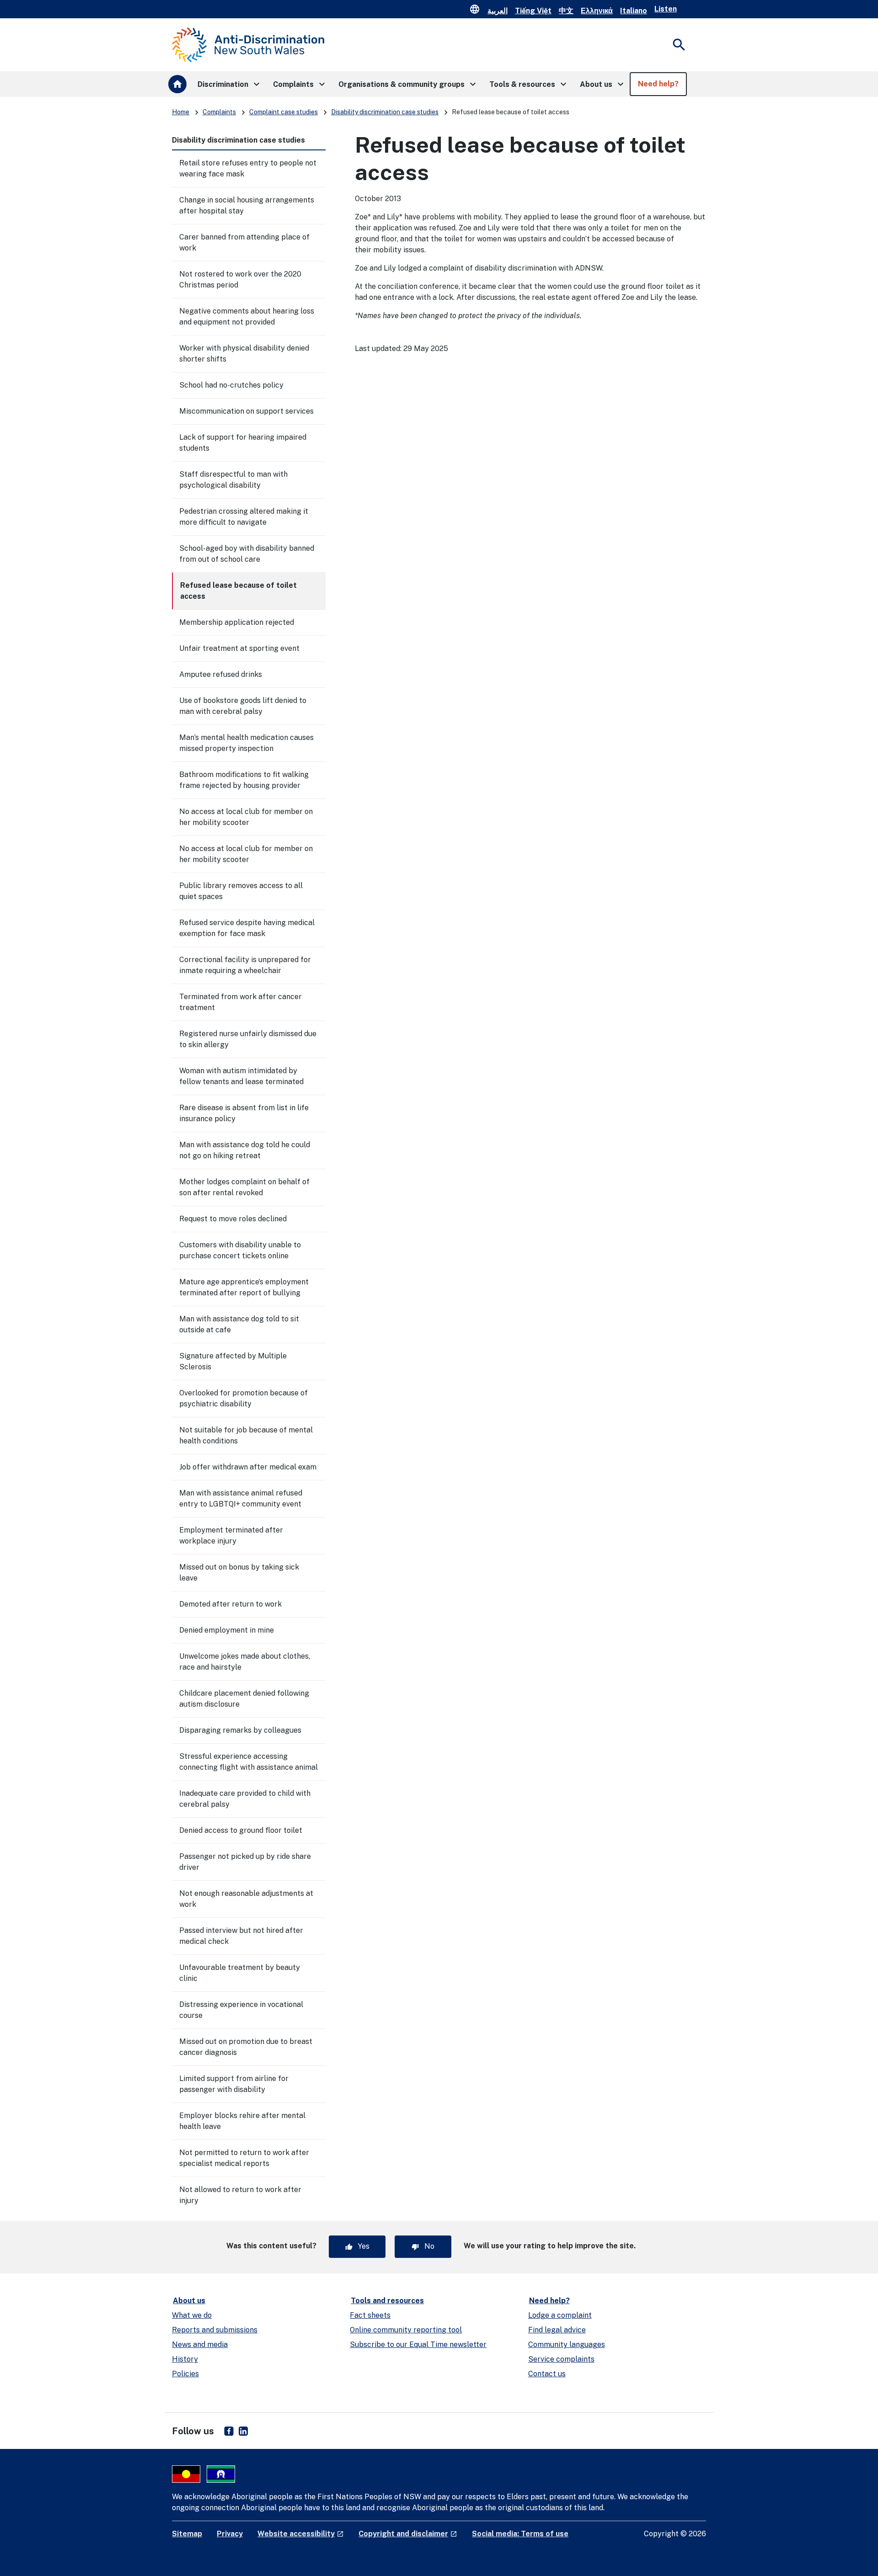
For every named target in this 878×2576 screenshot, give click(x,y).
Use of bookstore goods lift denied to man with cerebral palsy (243, 706)
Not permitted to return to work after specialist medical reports (244, 2158)
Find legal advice (557, 2330)
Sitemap (187, 2534)
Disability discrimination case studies (385, 112)
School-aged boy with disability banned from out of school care (247, 554)
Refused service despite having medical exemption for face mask (247, 928)
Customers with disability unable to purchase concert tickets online (240, 1250)
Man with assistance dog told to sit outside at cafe (239, 1324)
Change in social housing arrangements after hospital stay (247, 205)
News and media (200, 2344)
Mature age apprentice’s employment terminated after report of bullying (244, 1287)
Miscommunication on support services (246, 411)
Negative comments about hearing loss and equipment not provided (247, 317)
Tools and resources (387, 2301)
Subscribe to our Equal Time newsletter (418, 2344)
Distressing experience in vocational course (241, 2010)
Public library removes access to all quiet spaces (241, 891)
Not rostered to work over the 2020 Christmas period (240, 279)
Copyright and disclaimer (408, 2534)
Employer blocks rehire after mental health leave (242, 2121)
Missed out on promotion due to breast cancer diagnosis (246, 2047)
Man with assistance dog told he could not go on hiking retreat (245, 1150)
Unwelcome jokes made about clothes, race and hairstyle (245, 1662)
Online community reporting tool (406, 2330)
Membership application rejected (237, 622)
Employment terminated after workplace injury (231, 1535)
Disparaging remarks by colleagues (240, 1730)
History (185, 2359)
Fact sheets (370, 2315)
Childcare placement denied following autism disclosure (244, 1699)
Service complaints (561, 2359)
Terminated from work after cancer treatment (241, 1002)
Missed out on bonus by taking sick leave (239, 1573)
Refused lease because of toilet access (238, 591)
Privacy (230, 2534)
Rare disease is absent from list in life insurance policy (244, 1113)
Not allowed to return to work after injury (240, 2195)
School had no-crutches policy (231, 385)
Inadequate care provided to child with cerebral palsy (245, 1799)
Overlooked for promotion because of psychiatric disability (244, 1398)
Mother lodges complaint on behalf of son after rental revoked (244, 1187)
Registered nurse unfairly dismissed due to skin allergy (248, 1039)
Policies (185, 2374)
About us (189, 2301)
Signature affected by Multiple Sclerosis (233, 1361)
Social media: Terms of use (520, 2534)
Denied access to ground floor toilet (241, 1830)
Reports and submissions (215, 2330)
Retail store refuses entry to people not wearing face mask (248, 168)
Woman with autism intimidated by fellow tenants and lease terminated (241, 1076)
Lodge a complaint (560, 2315)
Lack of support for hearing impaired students (243, 443)
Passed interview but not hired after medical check (241, 1936)
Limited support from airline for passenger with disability (234, 2084)
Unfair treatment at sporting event (239, 648)
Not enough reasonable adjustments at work (246, 1899)
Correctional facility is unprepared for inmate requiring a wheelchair (245, 965)
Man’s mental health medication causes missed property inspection (246, 743)
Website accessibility (301, 2534)
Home (181, 112)
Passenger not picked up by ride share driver (245, 1862)
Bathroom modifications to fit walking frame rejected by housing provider (244, 780)
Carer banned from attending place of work (244, 242)
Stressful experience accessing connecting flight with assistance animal (249, 1762)
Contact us (547, 2374)
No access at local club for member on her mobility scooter (246, 817)
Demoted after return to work (230, 1604)
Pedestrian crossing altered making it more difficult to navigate (244, 517)
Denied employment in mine (227, 1630)
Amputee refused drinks (221, 674)
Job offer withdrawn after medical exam (248, 1467)
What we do (192, 2315)
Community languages (567, 2344)
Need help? (549, 2301)
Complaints (219, 112)
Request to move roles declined (233, 1219)
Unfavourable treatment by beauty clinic (240, 1973)
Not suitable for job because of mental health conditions (246, 1435)
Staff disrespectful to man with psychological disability (233, 480)
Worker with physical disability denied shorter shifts (244, 354)
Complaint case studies (284, 112)
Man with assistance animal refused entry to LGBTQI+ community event (241, 1498)
